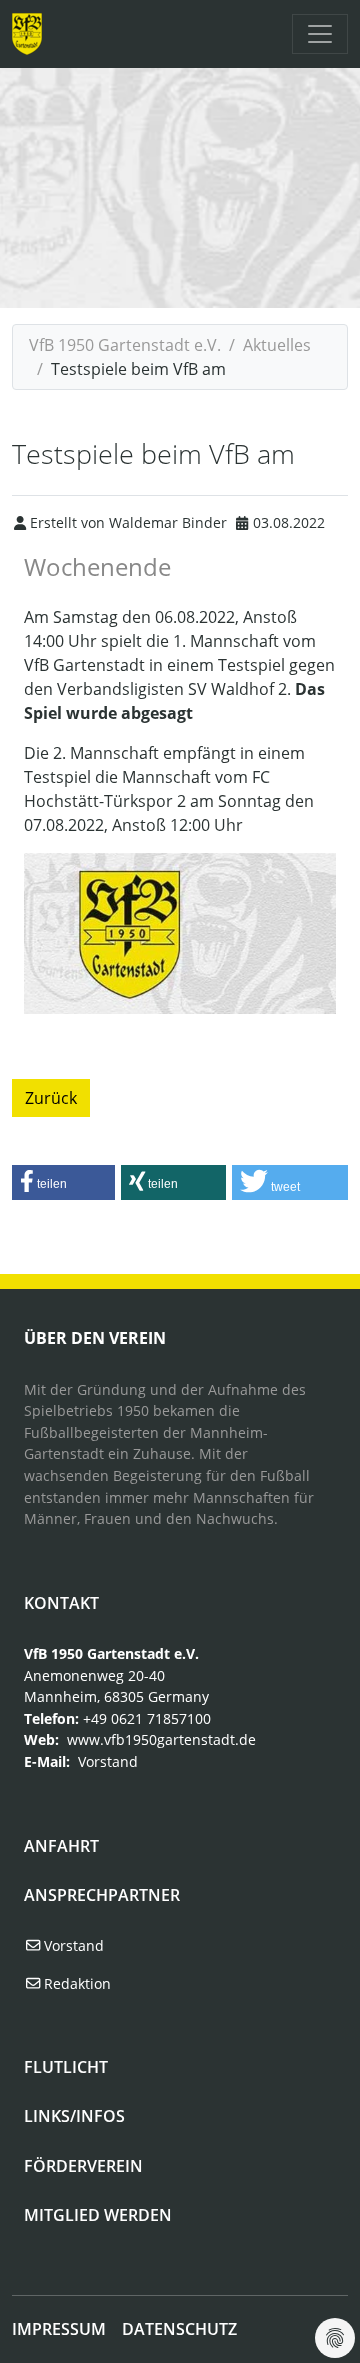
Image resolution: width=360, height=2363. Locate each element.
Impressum (59, 2329)
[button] (63, 1182)
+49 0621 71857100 (147, 1718)
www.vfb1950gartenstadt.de (161, 1739)
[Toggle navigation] (320, 34)
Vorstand (108, 1761)
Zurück (51, 1098)
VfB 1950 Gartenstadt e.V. (125, 345)
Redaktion (75, 1983)
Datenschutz (179, 2329)
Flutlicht (66, 2067)
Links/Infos (74, 2116)
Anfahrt (61, 1846)
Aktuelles (277, 345)
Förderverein (83, 2166)
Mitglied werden (98, 2215)
